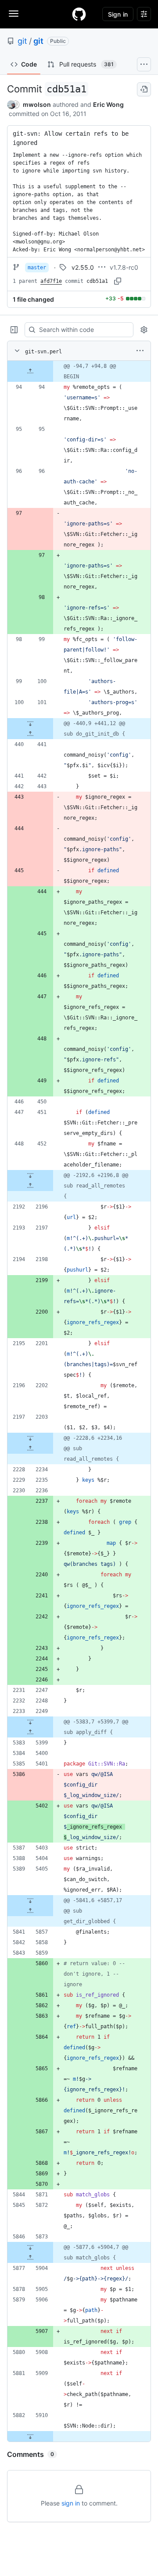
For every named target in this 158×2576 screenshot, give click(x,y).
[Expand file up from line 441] (30, 734)
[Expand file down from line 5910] (30, 2436)
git (22, 41)
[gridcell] (79, 371)
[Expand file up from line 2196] (30, 1186)
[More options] (140, 351)
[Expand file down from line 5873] (30, 2247)
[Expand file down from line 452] (30, 1175)
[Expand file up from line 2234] (30, 1448)
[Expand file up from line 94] (30, 371)
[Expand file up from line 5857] (30, 1911)
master (37, 268)
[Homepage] (79, 14)
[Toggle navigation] (14, 14)
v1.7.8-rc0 (124, 267)
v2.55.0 (83, 267)
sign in (71, 2503)
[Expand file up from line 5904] (30, 2258)
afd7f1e (51, 281)
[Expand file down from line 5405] (30, 1900)
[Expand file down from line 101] (30, 723)
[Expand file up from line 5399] (30, 1732)
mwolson (37, 104)
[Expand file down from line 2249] (30, 1722)
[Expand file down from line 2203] (30, 1438)
